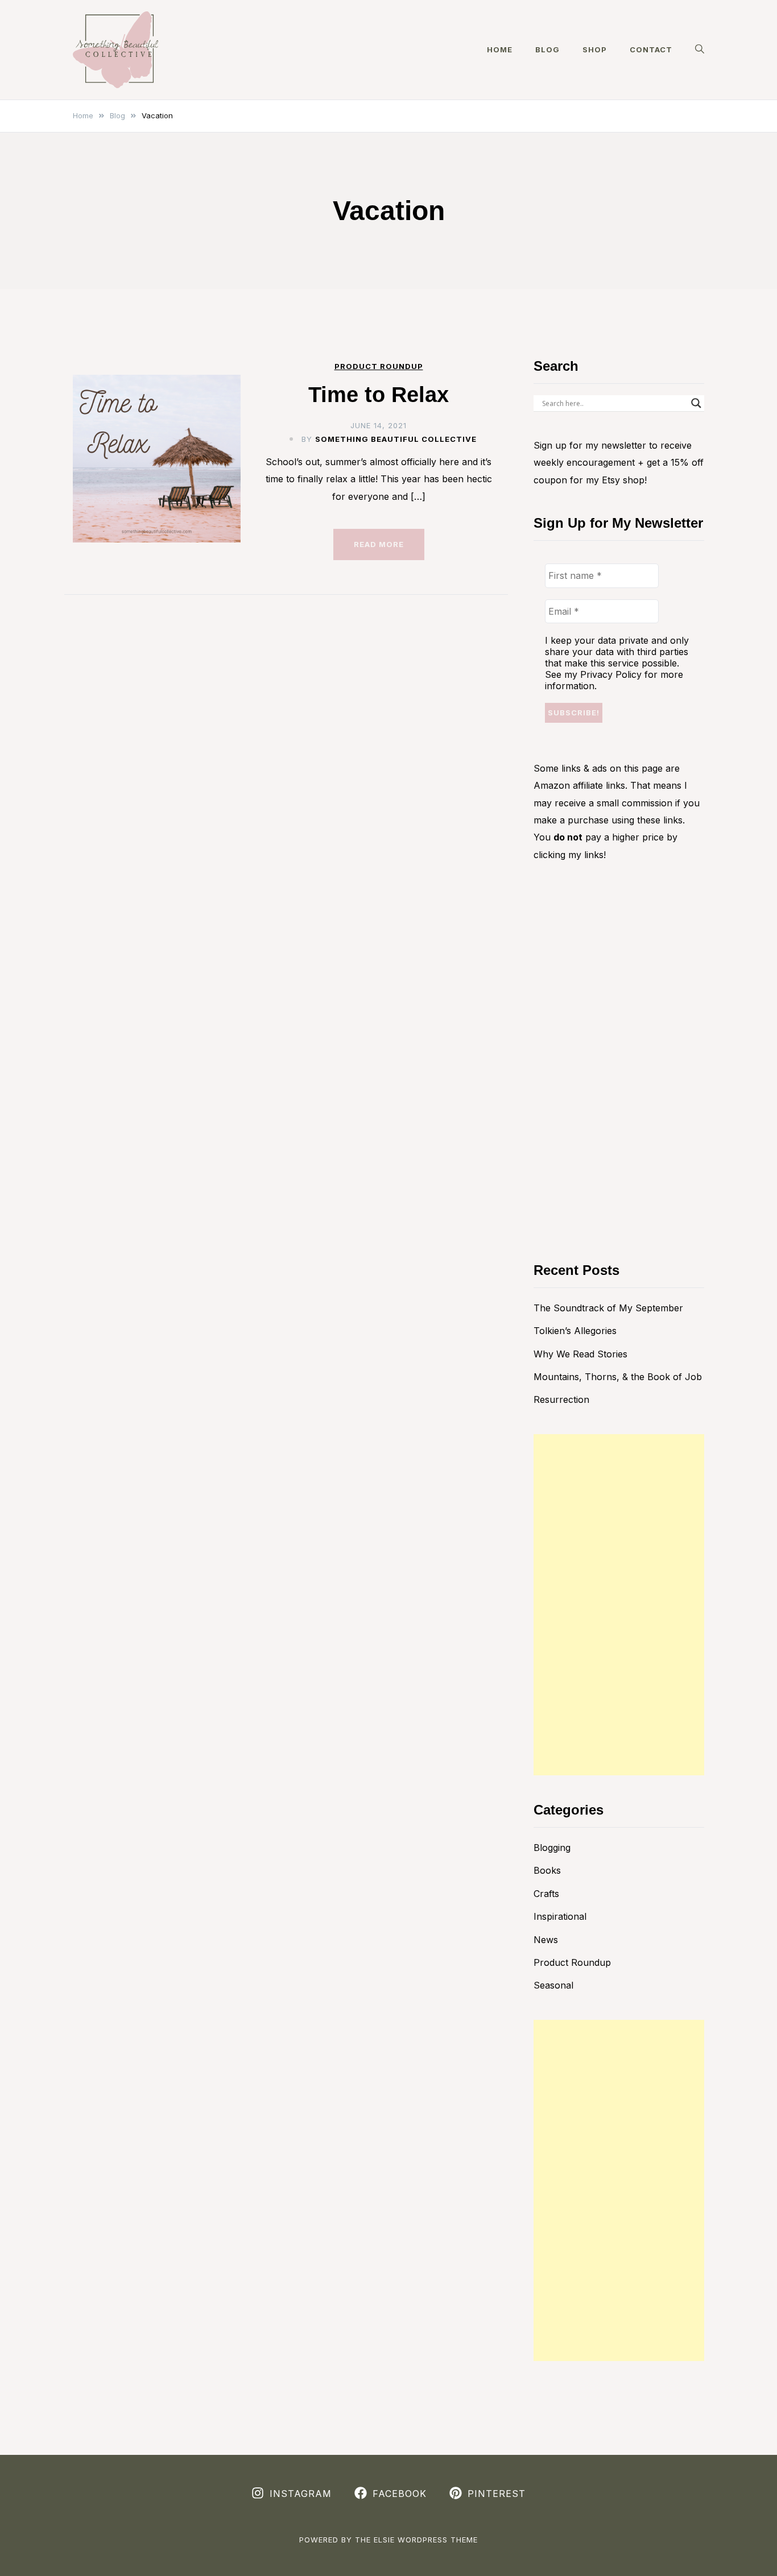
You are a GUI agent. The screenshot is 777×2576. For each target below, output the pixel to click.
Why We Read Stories (580, 1354)
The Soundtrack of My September (608, 1308)
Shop (595, 49)
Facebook (400, 2494)
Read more (379, 544)
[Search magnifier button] (696, 403)
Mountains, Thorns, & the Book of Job (618, 1377)
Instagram (301, 2494)
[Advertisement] (619, 1605)
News (546, 1940)
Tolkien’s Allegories (575, 1331)
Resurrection (561, 1399)
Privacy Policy (611, 674)
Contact (651, 49)
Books (547, 1870)
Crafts (546, 1894)
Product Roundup (379, 366)
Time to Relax (379, 395)
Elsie (384, 2540)
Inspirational (560, 1916)
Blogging (552, 1848)
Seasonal (553, 1985)
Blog (547, 49)
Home (500, 49)
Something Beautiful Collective (396, 439)
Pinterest (497, 2494)
